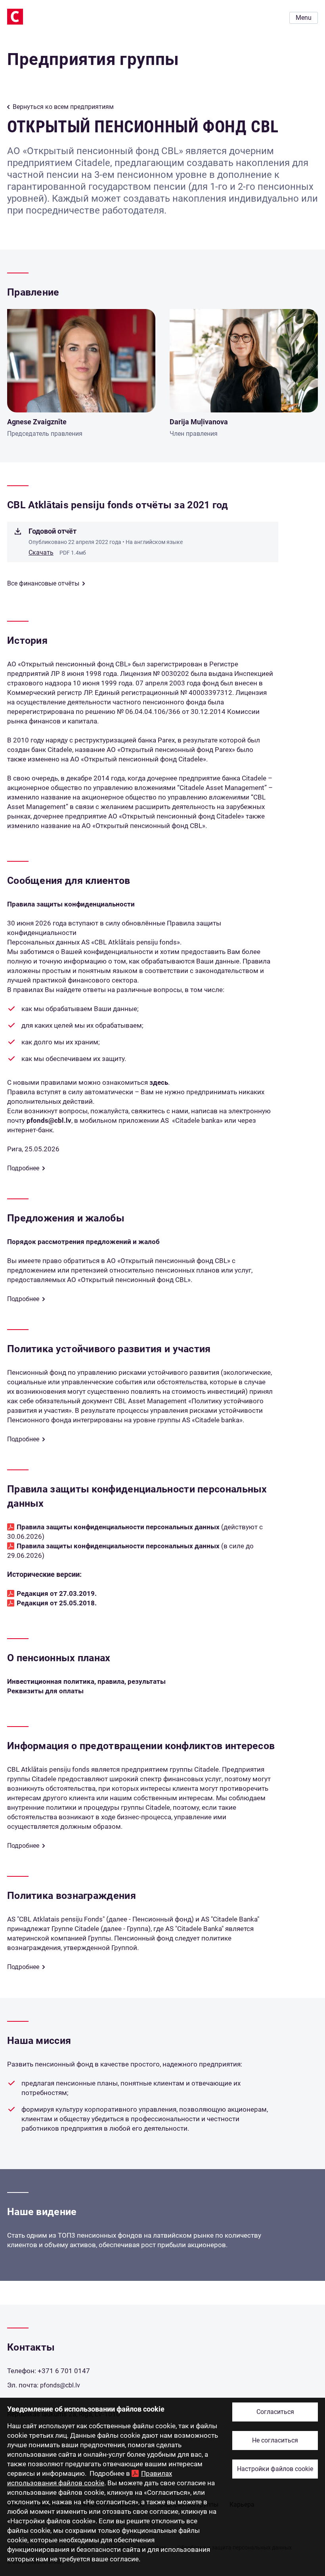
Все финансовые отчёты (43, 583)
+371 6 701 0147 (64, 2371)
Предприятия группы (93, 59)
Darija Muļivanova (199, 422)
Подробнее (23, 1168)
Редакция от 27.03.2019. (57, 1593)
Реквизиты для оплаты (45, 1691)
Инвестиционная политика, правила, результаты (86, 1681)
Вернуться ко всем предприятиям (63, 107)
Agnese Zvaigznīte (37, 422)
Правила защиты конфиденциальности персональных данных (118, 1527)
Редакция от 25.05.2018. (57, 1603)
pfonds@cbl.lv (49, 1120)
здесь (159, 1082)
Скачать (41, 552)
